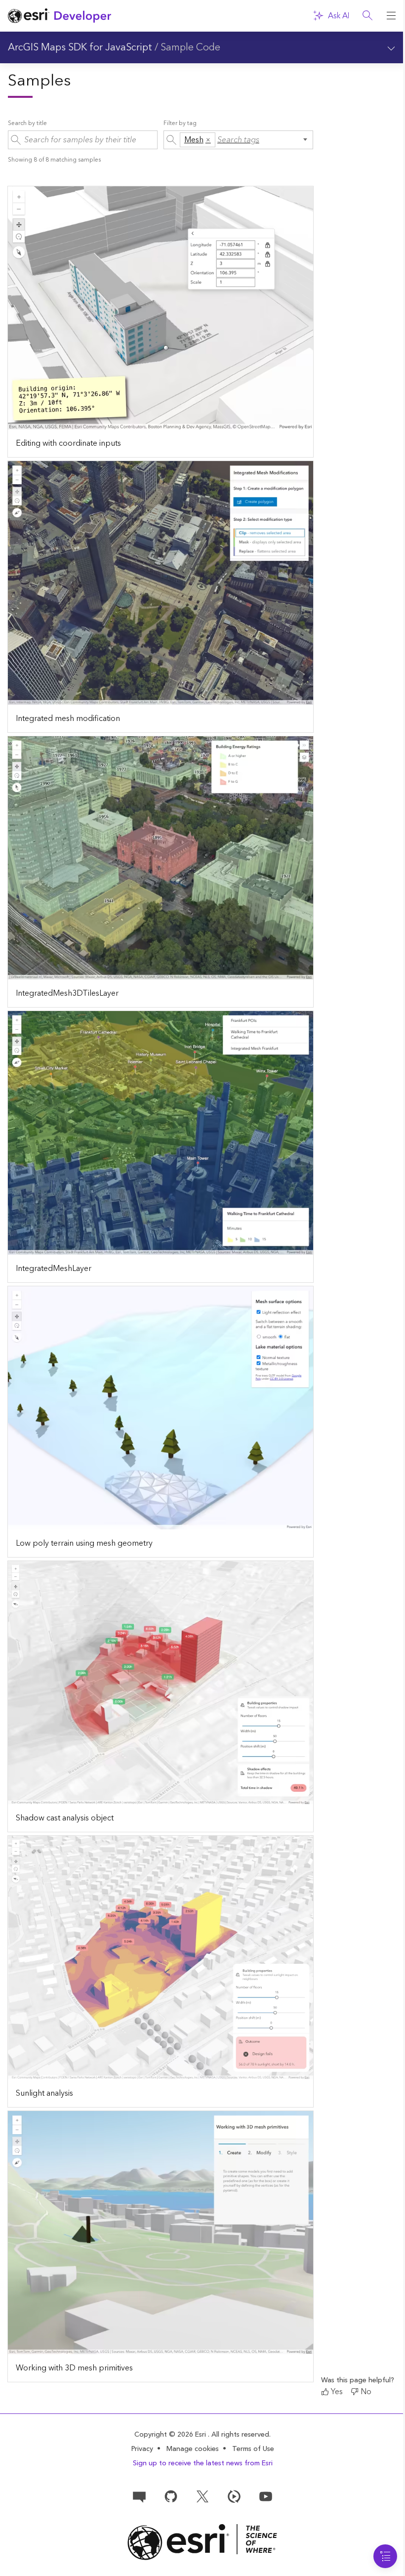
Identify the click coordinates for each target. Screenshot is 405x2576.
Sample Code (190, 47)
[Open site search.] (367, 16)
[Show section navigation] (391, 47)
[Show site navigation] (391, 16)
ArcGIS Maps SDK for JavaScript (80, 47)
